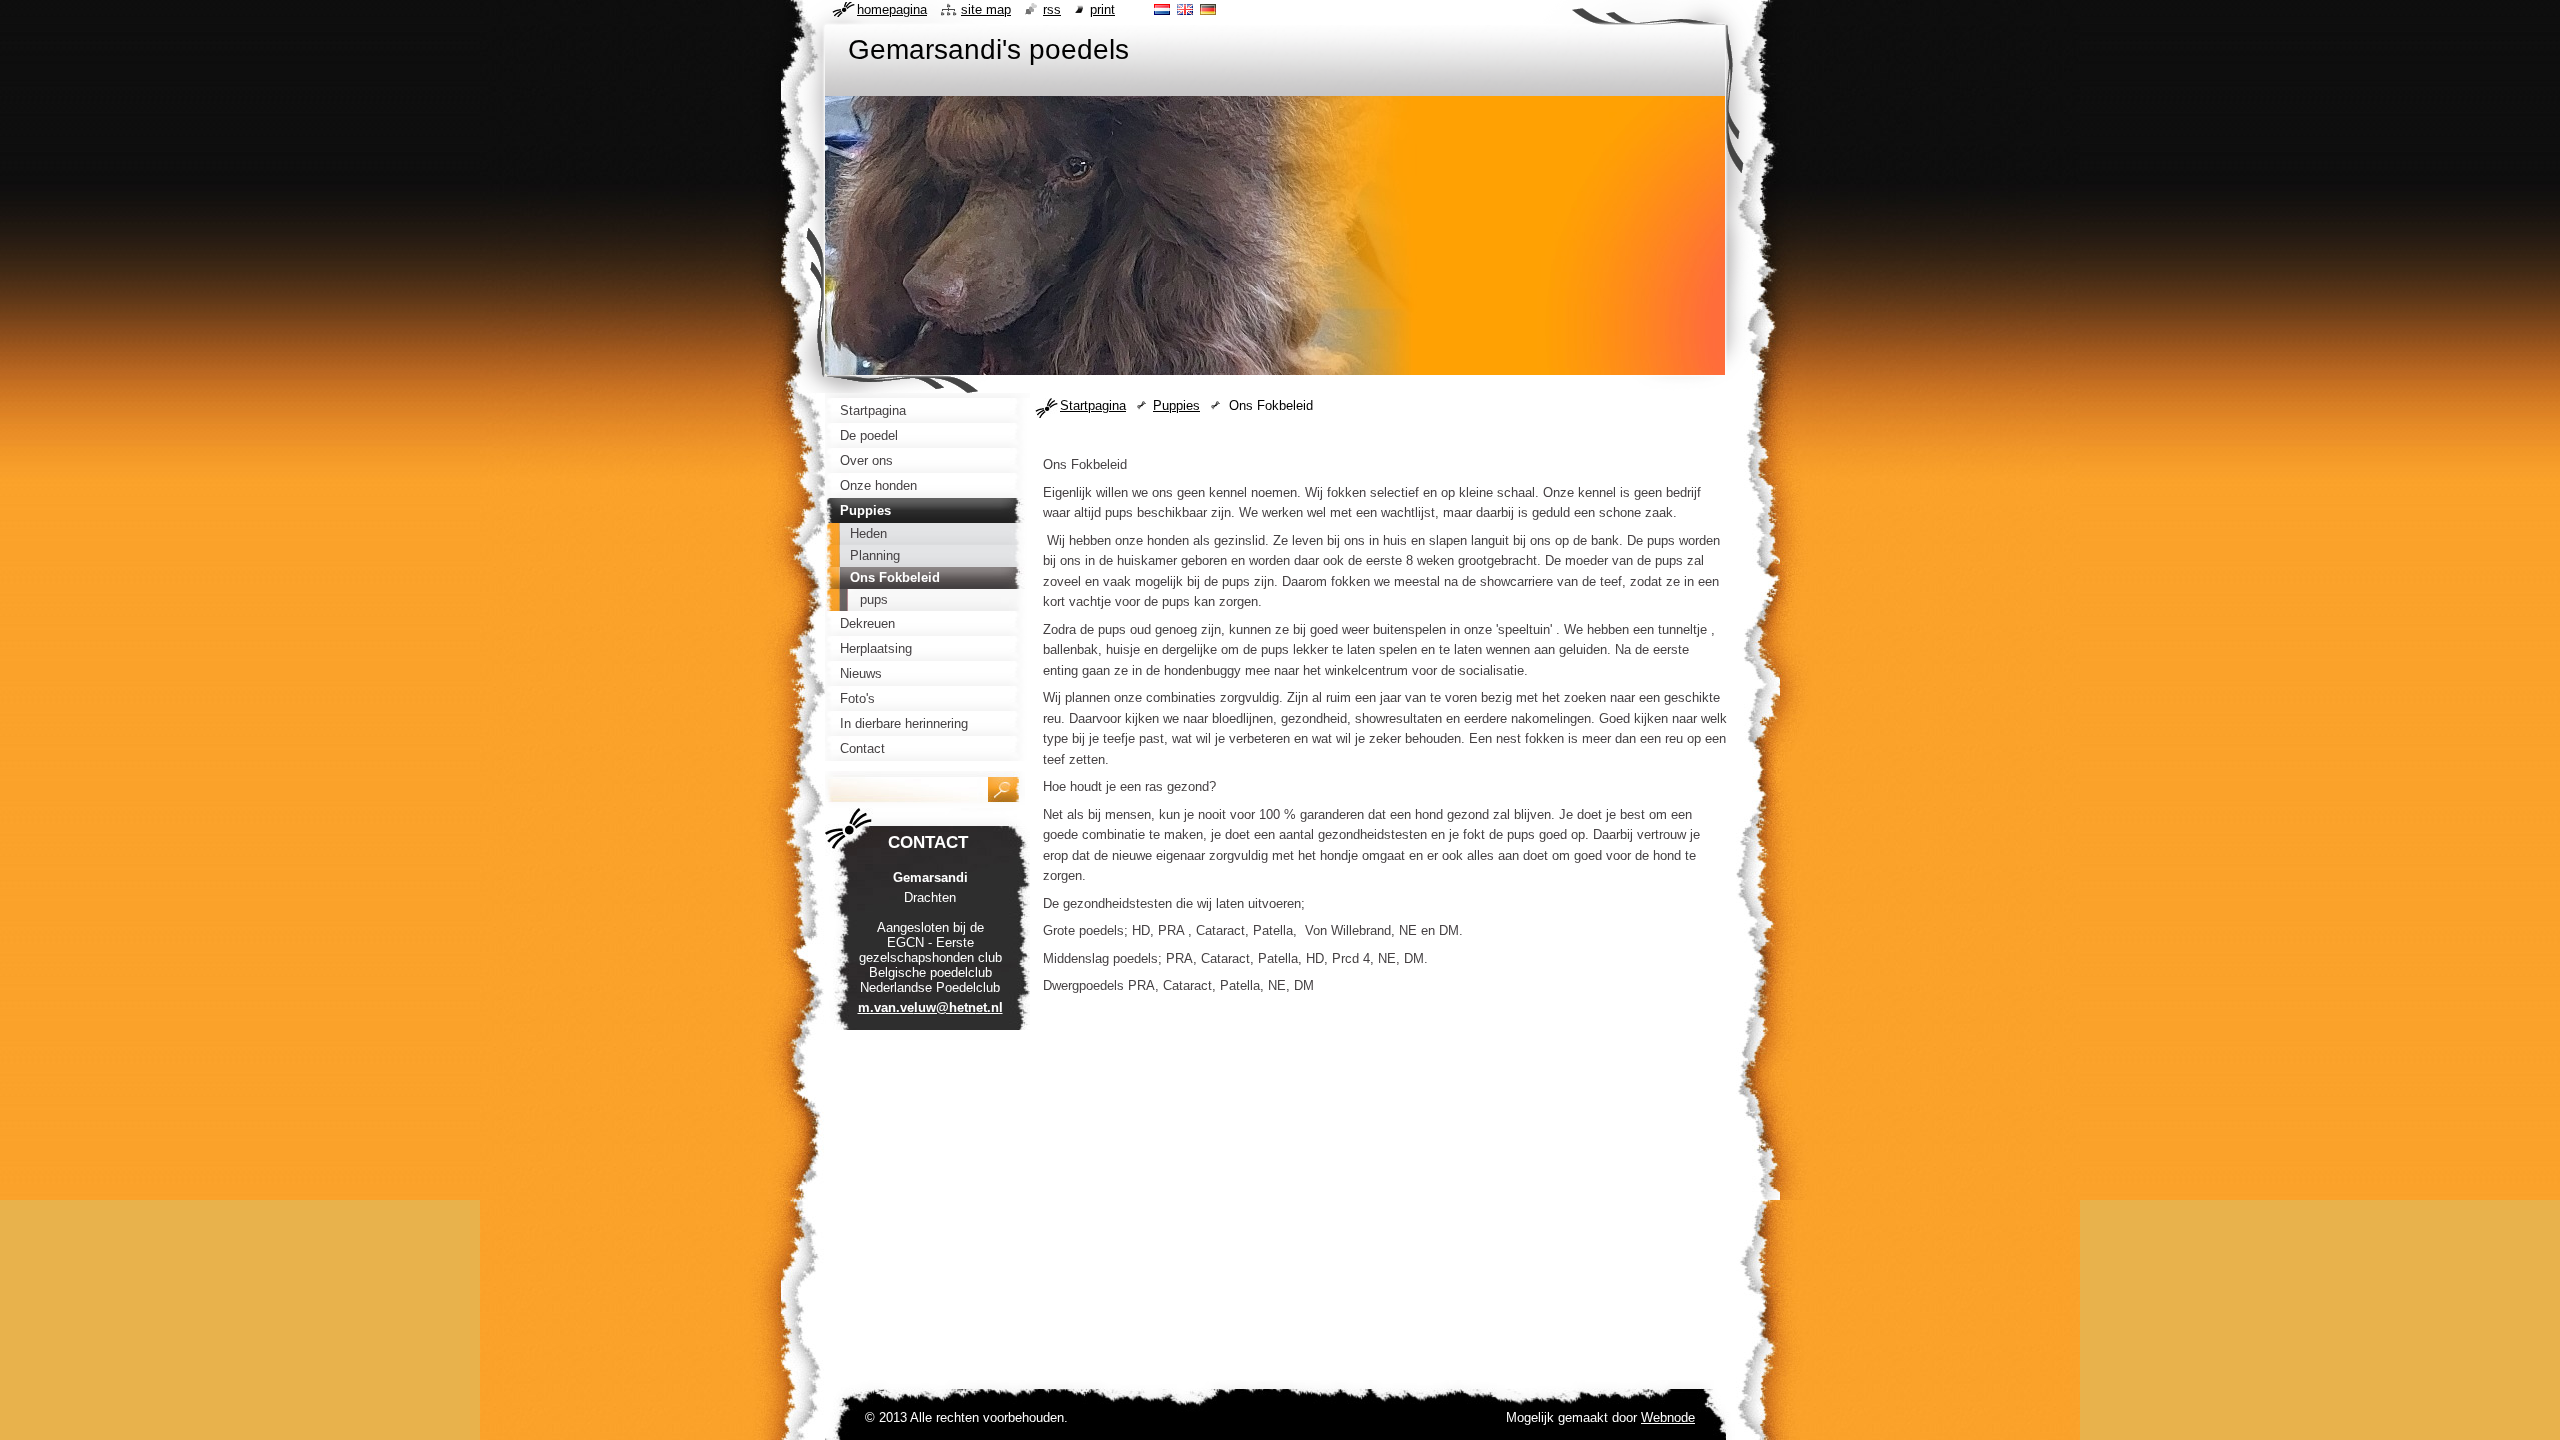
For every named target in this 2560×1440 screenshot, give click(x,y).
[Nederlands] (1162, 9)
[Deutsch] (1208, 9)
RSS (1052, 9)
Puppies (1176, 405)
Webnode (1668, 1417)
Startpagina (1093, 405)
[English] (1185, 9)
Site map (986, 9)
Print (1102, 9)
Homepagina (892, 9)
